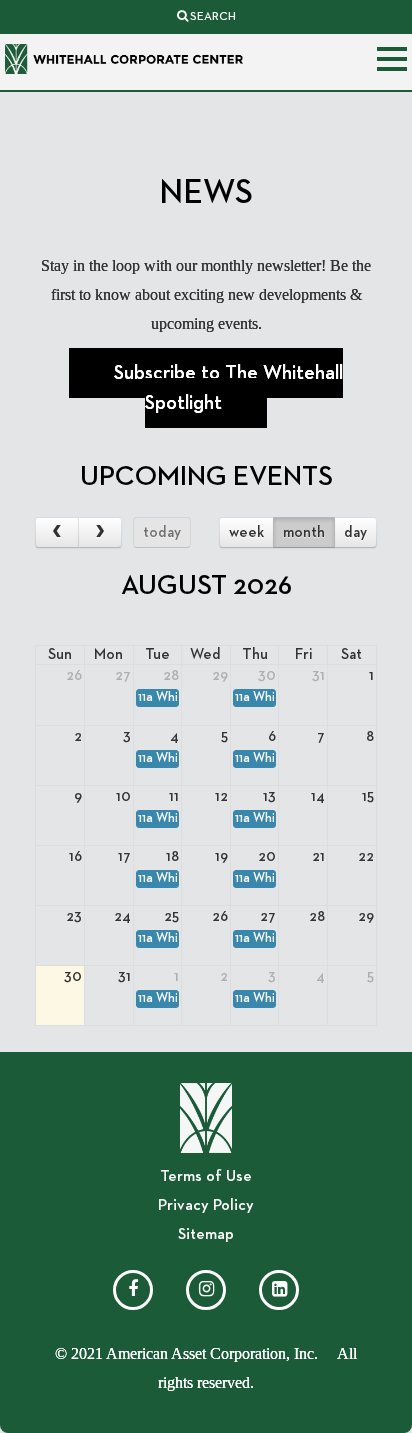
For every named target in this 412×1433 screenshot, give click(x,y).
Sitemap (206, 1235)
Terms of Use (206, 1177)
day (355, 532)
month (304, 532)
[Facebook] (133, 1290)
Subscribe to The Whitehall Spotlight (228, 388)
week (246, 532)
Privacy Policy (206, 1206)
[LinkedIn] (279, 1290)
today (162, 532)
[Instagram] (206, 1290)
